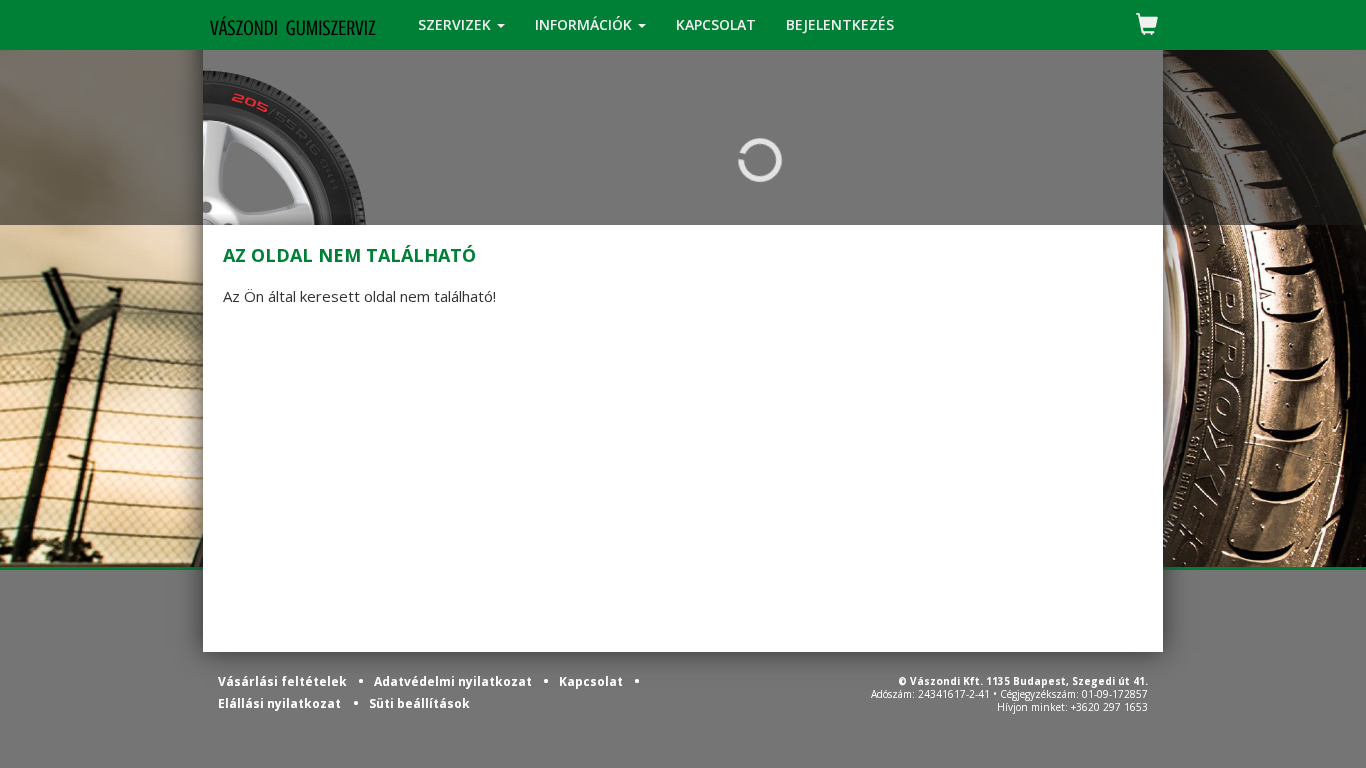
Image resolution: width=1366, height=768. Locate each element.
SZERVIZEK (456, 24)
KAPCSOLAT (716, 24)
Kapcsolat (592, 681)
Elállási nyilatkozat (279, 703)
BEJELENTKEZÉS (840, 24)
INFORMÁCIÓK (585, 24)
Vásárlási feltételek (284, 681)
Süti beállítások (419, 703)
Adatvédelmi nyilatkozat (454, 681)
